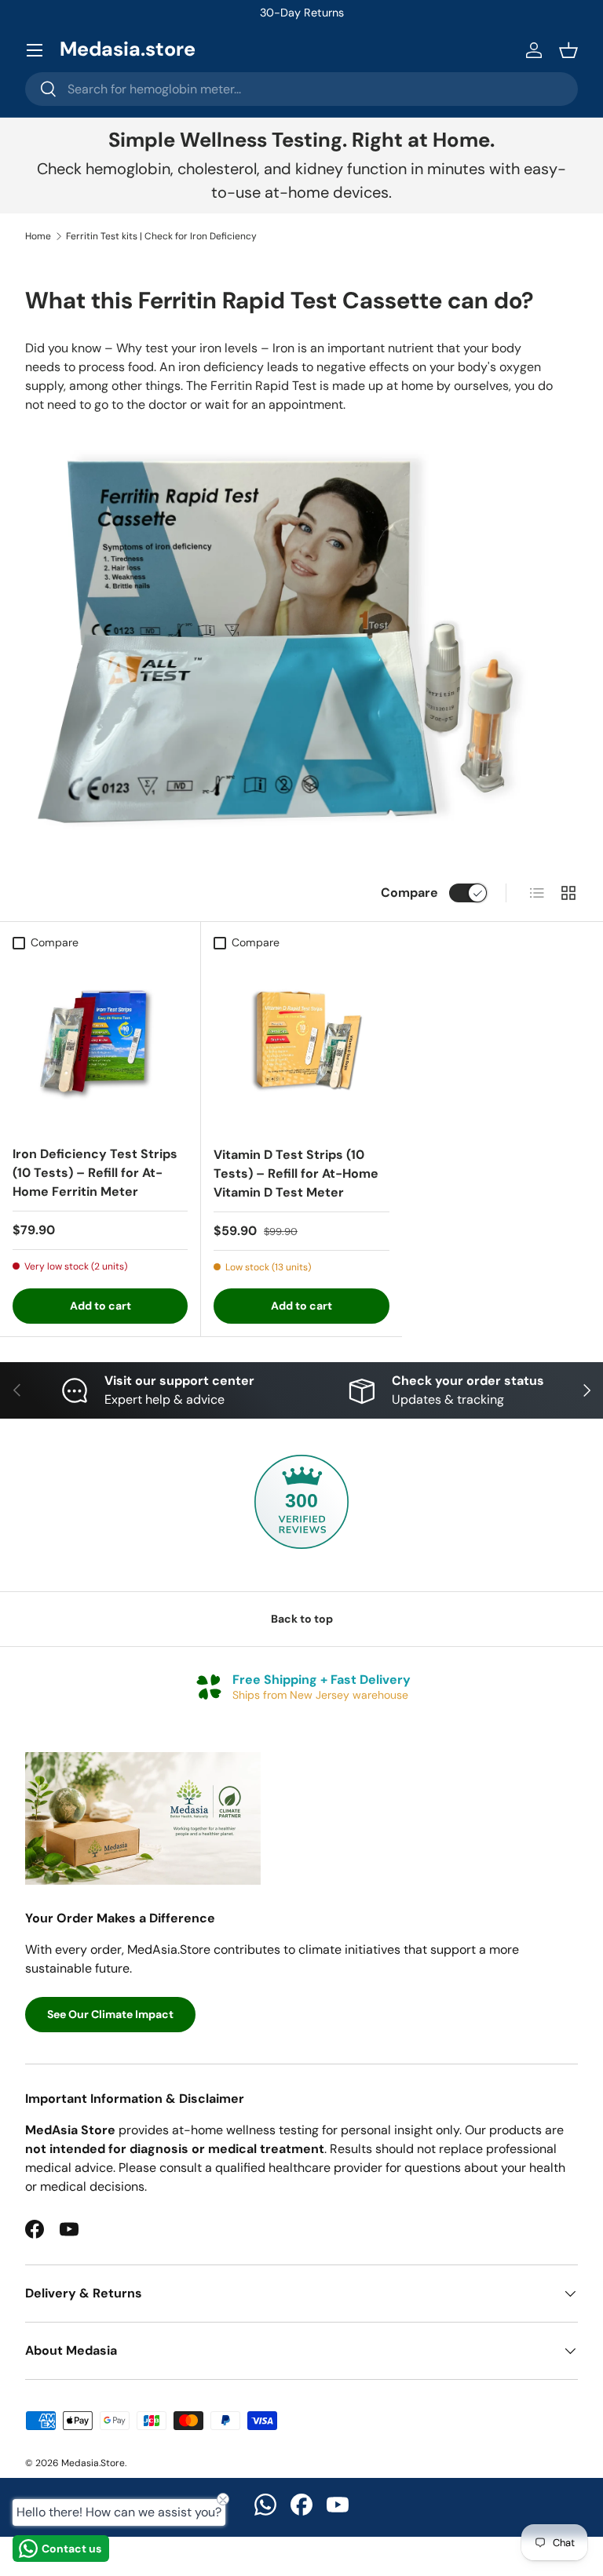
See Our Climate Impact (110, 2014)
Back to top (302, 1619)
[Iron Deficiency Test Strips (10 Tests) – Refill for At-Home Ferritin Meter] (100, 1045)
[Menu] (35, 50)
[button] (568, 50)
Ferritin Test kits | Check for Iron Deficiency (161, 236)
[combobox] (301, 89)
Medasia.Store (93, 2463)
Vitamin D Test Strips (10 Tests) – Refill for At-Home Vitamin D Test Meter (296, 1173)
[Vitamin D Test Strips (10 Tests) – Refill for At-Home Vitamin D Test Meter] (301, 1045)
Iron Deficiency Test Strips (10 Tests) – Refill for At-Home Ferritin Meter (95, 1173)
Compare (409, 893)
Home (38, 236)
